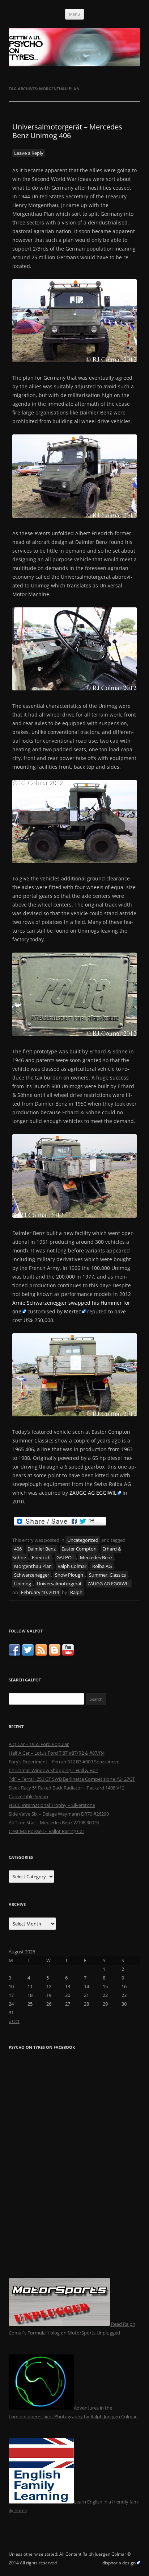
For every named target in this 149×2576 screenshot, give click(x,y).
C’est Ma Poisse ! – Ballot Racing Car (46, 1831)
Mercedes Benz (96, 1557)
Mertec (73, 1311)
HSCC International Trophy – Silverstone (52, 1805)
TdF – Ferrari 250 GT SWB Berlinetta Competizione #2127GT (72, 1779)
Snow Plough (69, 1575)
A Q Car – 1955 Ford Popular (39, 1744)
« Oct (14, 2021)
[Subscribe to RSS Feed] (41, 1654)
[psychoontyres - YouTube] (68, 1654)
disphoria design (119, 2563)
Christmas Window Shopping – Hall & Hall (53, 1770)
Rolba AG (102, 1566)
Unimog (23, 1584)
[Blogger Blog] (55, 1654)
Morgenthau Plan (33, 1566)
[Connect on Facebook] (14, 1654)
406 (18, 1549)
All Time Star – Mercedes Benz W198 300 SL (54, 1822)
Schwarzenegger (32, 1575)
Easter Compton (79, 1549)
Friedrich (41, 1557)
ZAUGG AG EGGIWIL (93, 1493)
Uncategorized (83, 1540)
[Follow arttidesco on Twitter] (28, 1654)
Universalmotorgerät (59, 1584)
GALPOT (65, 1557)
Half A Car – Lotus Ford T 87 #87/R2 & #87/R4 (57, 1753)
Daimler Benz (42, 1549)
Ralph (76, 1592)
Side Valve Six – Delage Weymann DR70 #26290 (59, 1814)
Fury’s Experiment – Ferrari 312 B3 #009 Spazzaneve (64, 1762)
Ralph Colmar (72, 1566)
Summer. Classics (107, 1575)
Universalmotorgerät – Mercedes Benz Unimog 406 (67, 131)
